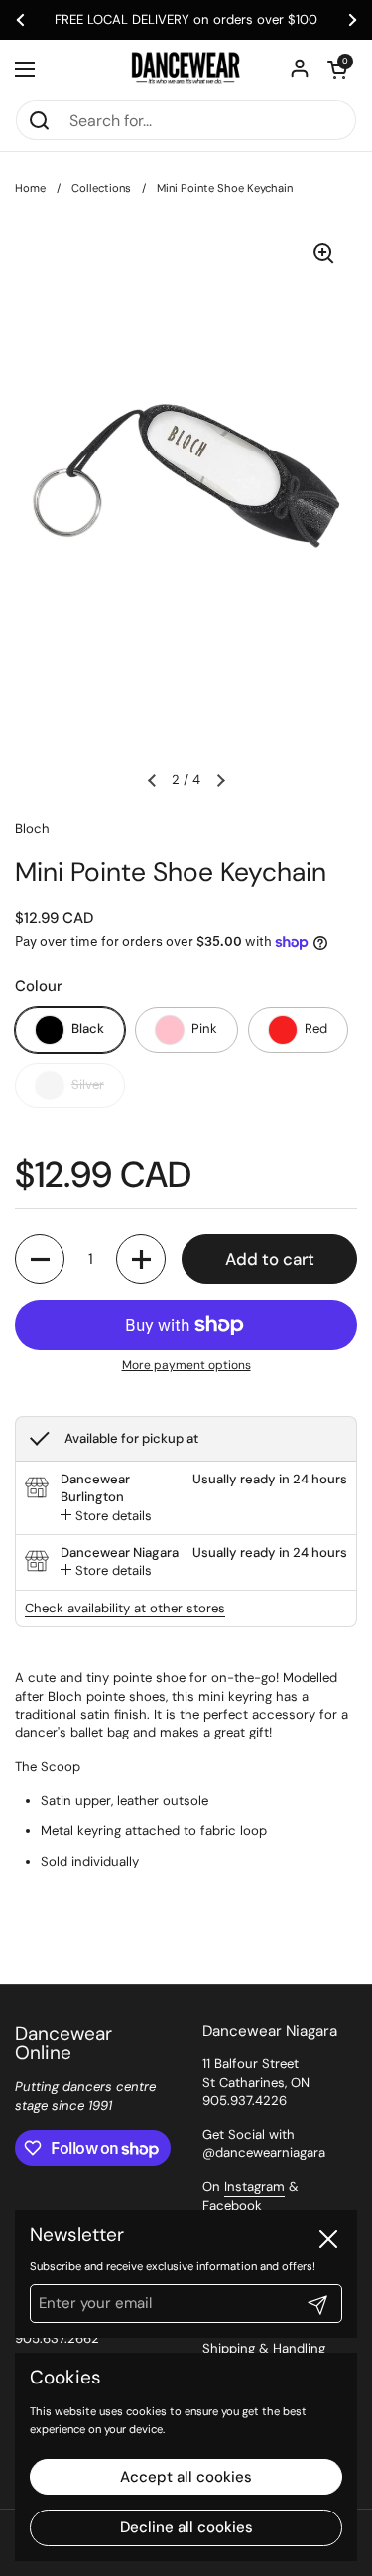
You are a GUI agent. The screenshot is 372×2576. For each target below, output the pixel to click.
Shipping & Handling (264, 2348)
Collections (101, 188)
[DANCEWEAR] (186, 69)
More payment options (186, 1365)
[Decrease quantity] (40, 1259)
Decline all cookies (186, 2527)
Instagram (254, 2187)
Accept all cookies (186, 2477)
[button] (337, 69)
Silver (88, 1084)
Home (30, 188)
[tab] (106, 1516)
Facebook (232, 2205)
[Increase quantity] (141, 1259)
